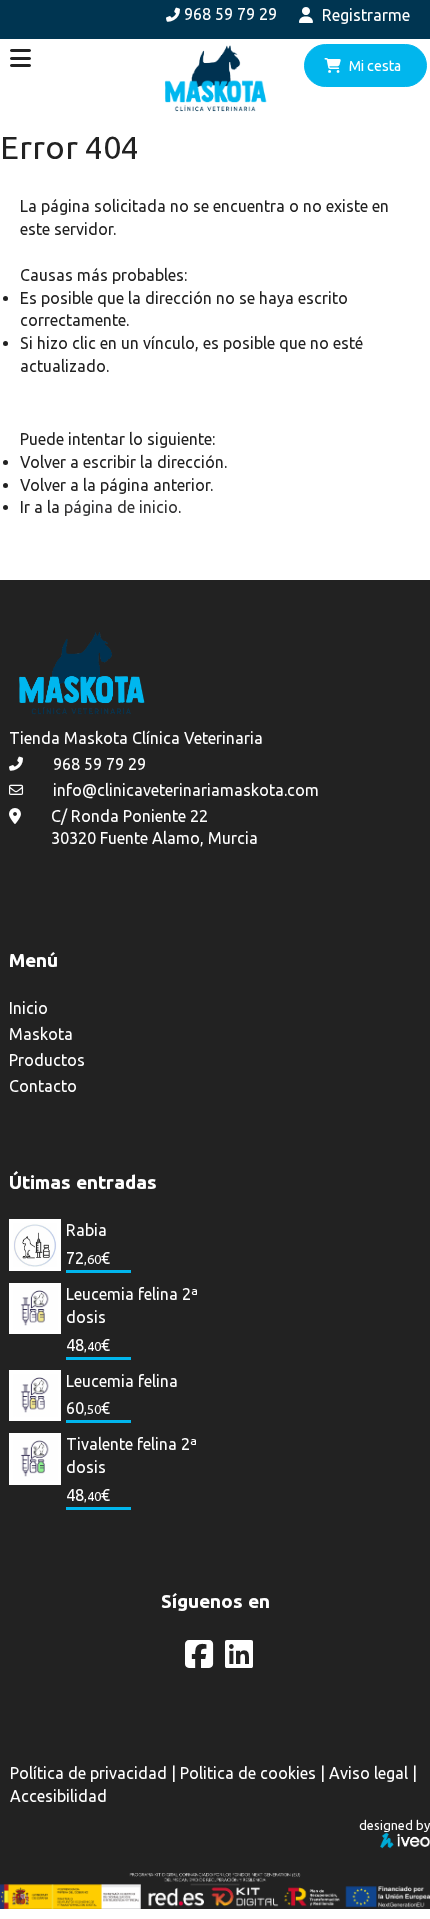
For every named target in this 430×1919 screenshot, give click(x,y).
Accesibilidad (58, 1796)
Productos (47, 1060)
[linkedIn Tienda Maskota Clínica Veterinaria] (239, 1660)
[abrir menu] (20, 58)
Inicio (28, 1008)
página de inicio (121, 507)
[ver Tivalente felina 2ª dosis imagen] (35, 1457)
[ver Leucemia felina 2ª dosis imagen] (35, 1307)
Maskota (41, 1034)
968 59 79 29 (230, 14)
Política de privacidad (88, 1773)
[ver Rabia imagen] (35, 1243)
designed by (394, 1825)
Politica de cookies (248, 1773)
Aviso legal (368, 1773)
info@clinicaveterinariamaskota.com (186, 790)
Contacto (43, 1086)
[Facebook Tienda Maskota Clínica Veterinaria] (201, 1660)
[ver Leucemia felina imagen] (35, 1393)
